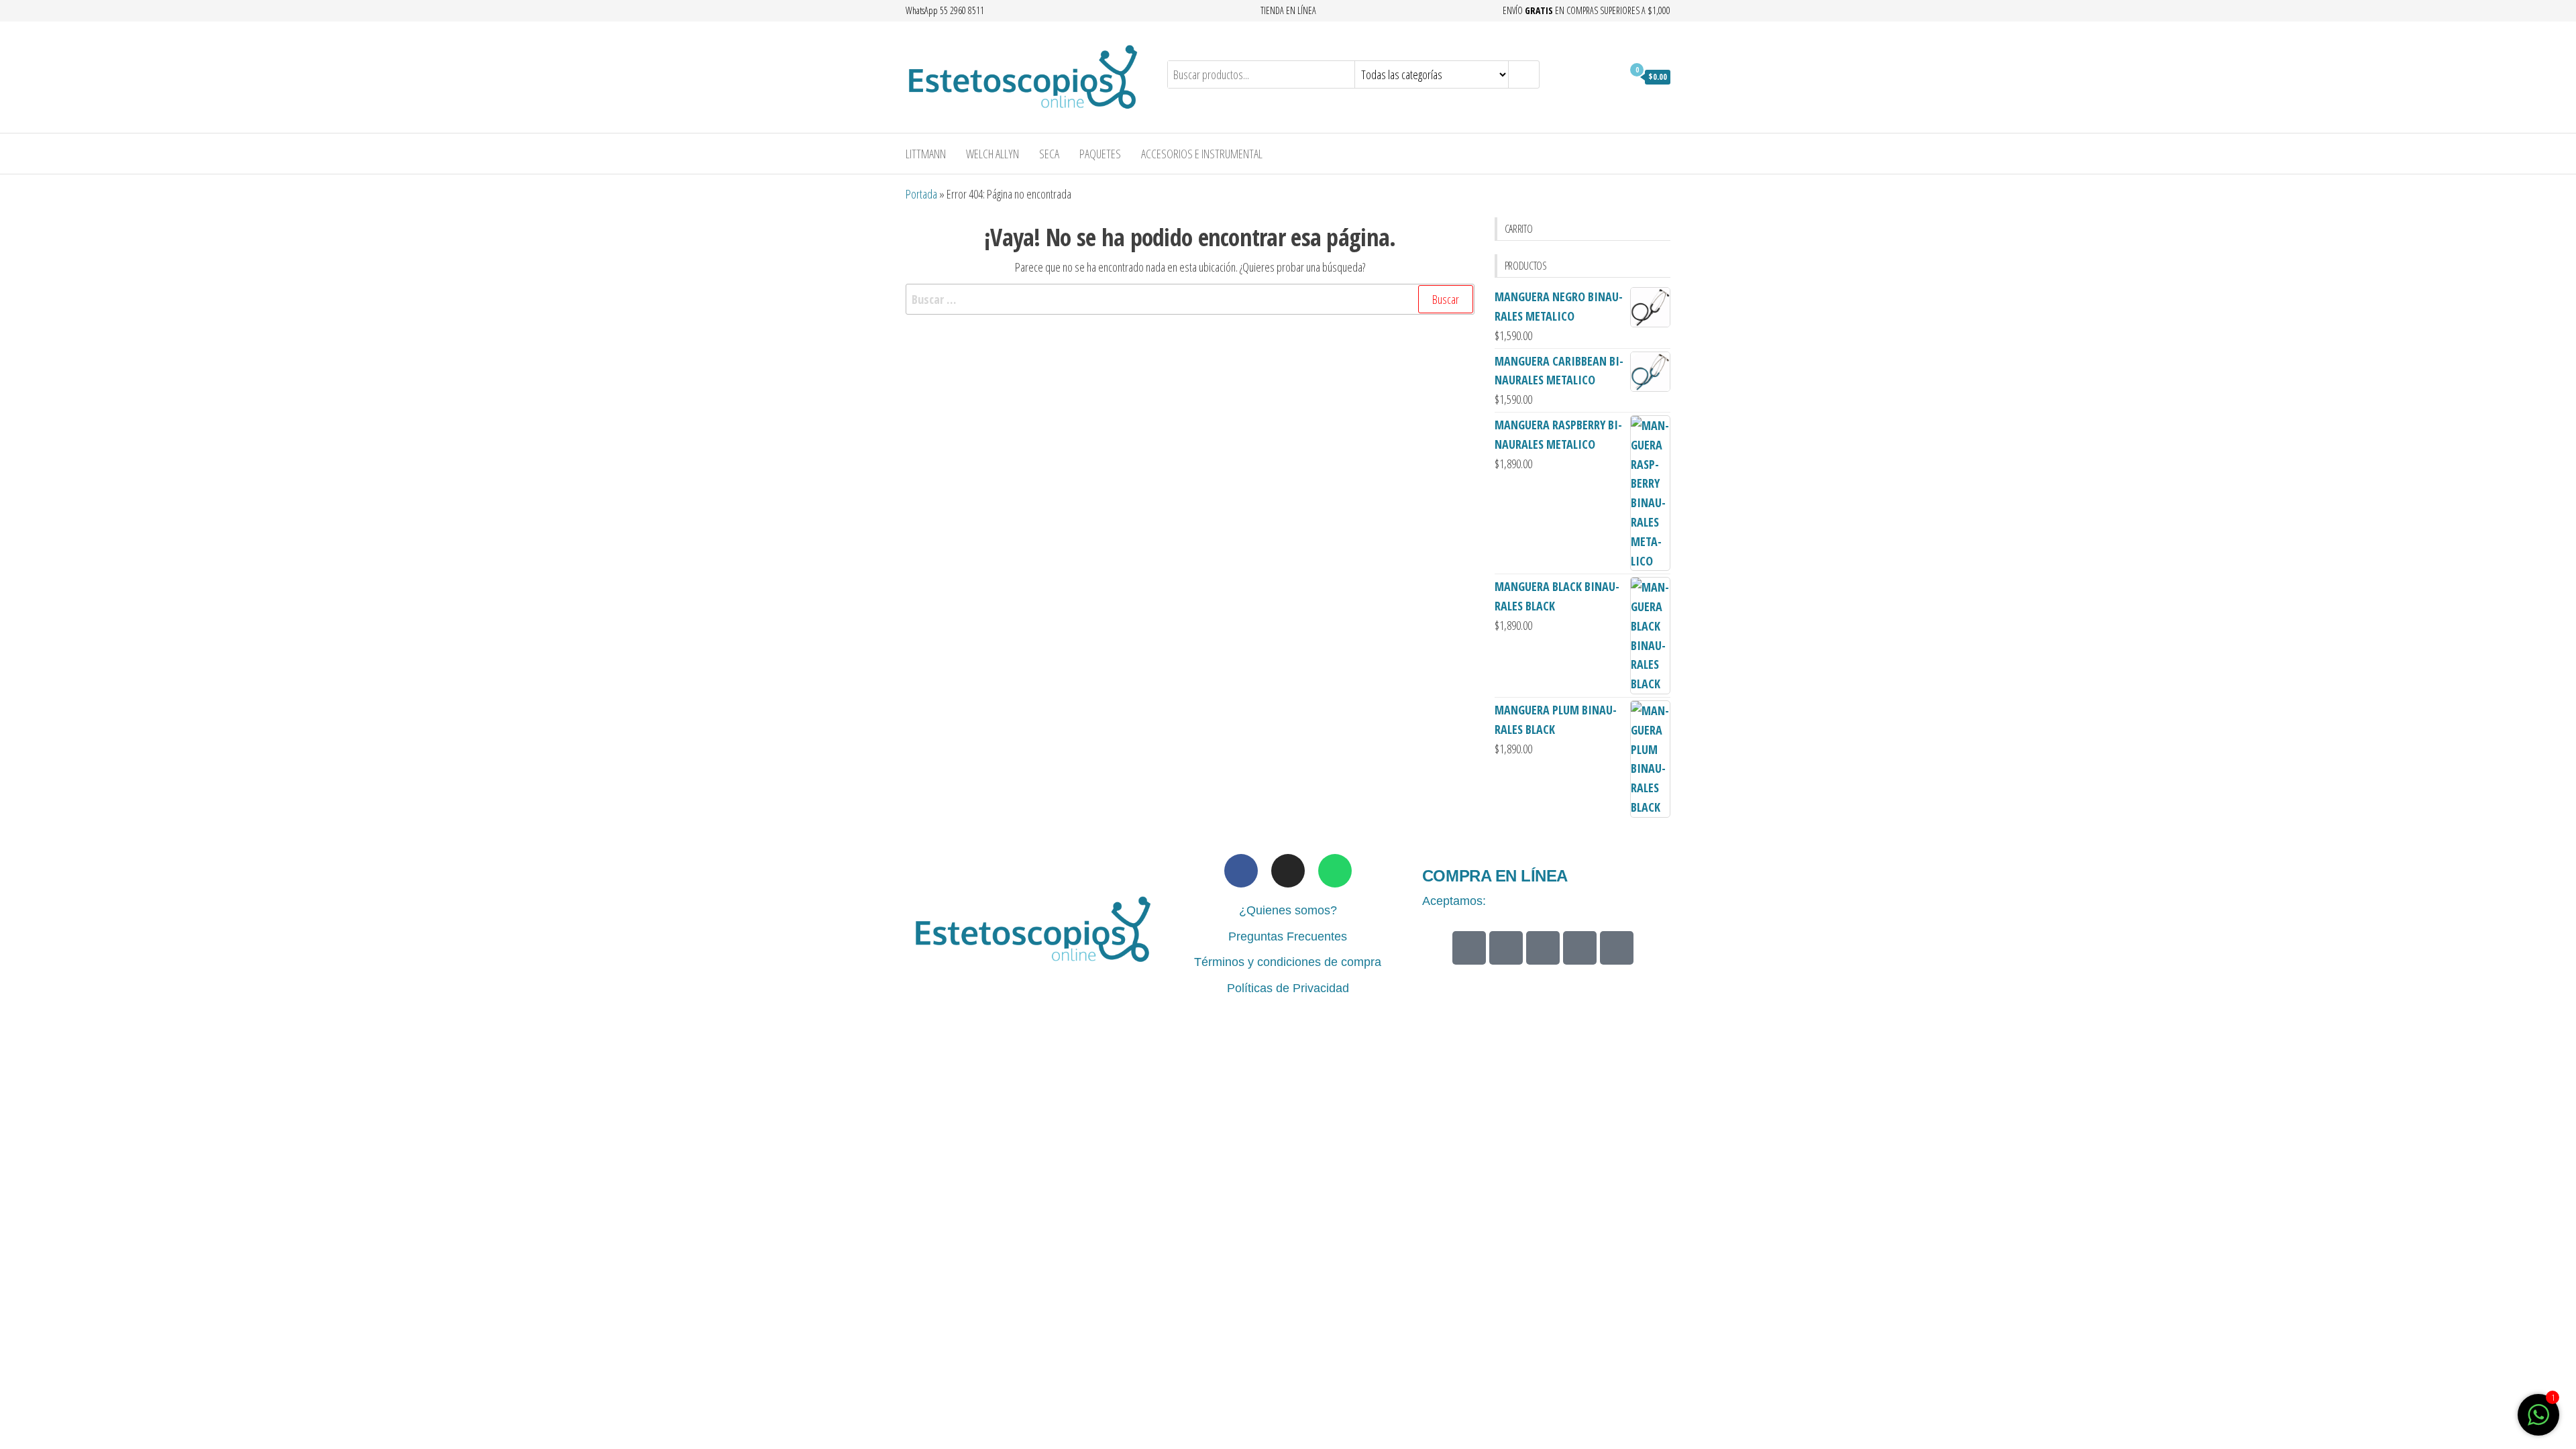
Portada (921, 194)
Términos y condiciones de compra (1288, 962)
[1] (2538, 1421)
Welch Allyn (992, 154)
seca (1049, 154)
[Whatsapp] (1335, 871)
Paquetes (1100, 154)
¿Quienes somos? (1288, 910)
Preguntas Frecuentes (1288, 936)
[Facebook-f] (1241, 871)
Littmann (926, 154)
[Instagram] (1288, 871)
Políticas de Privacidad (1288, 988)
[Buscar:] (1190, 300)
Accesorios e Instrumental (1202, 154)
